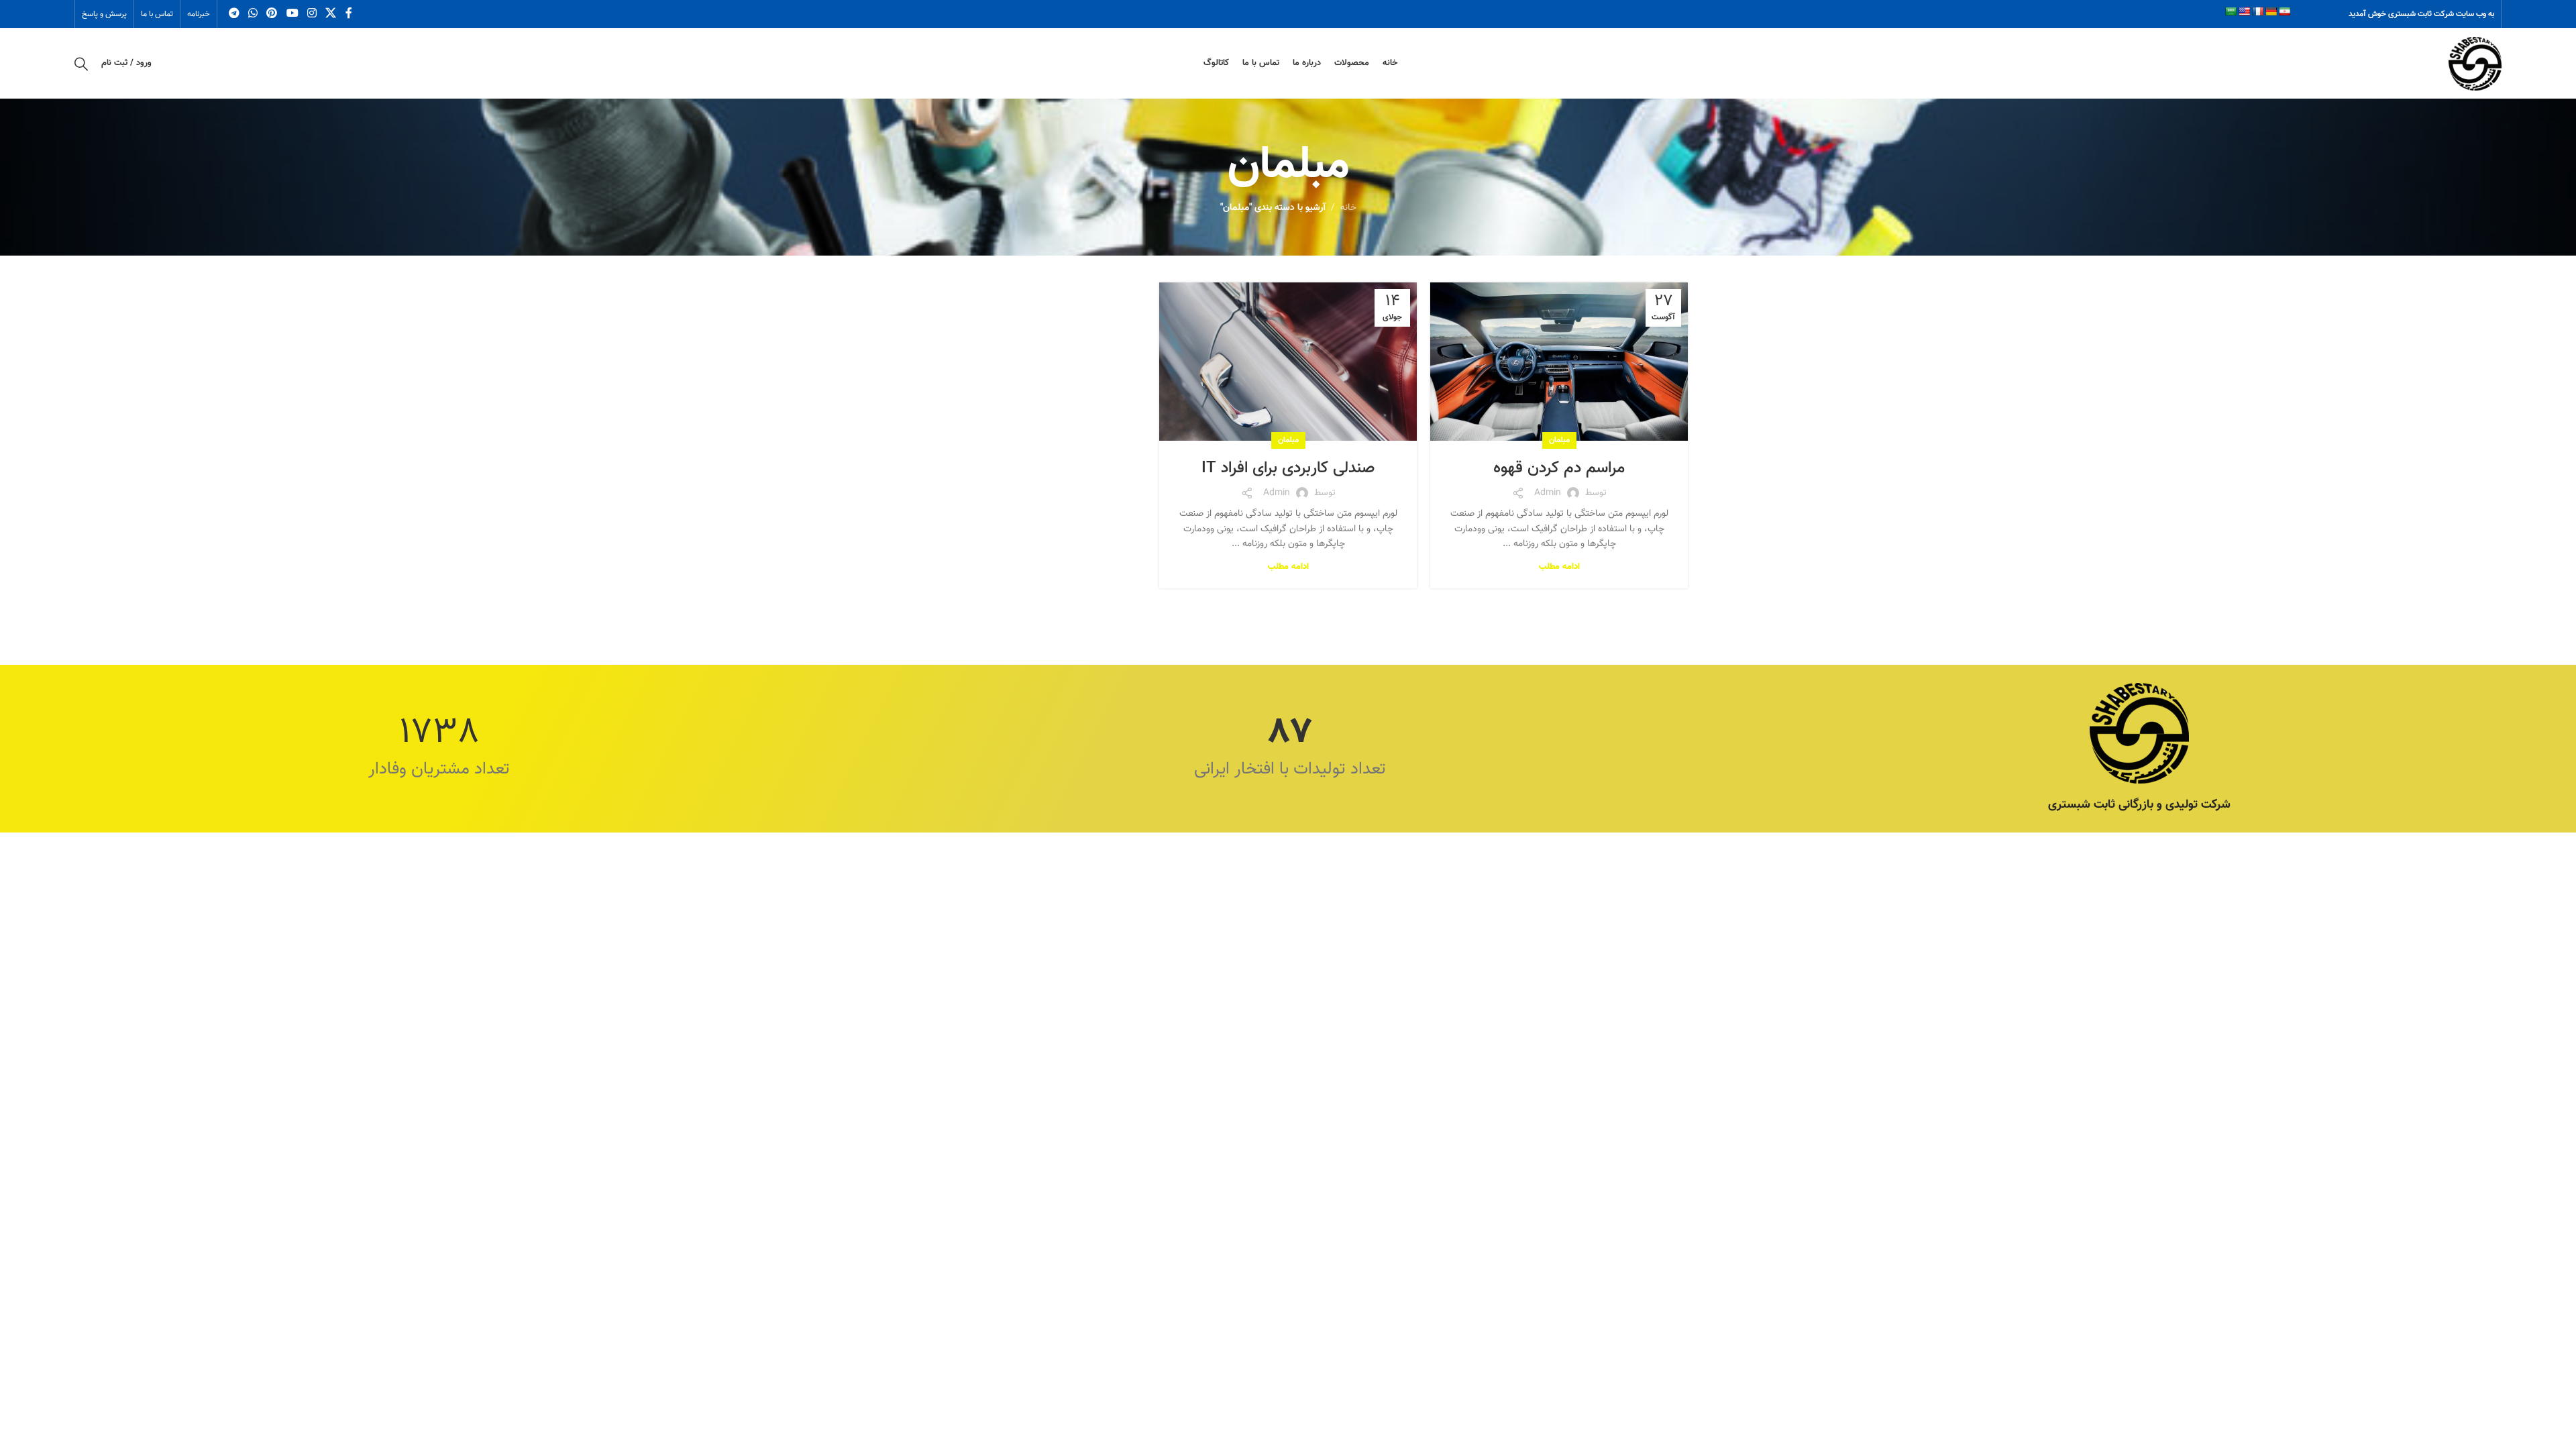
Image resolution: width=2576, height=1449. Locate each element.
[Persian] (2284, 11)
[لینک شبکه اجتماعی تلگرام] (234, 14)
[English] (2244, 11)
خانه (1348, 208)
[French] (2257, 11)
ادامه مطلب (1559, 567)
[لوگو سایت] (2475, 64)
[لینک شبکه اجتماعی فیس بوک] (348, 14)
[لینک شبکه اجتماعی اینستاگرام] (312, 14)
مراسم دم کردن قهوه (1559, 468)
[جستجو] (81, 64)
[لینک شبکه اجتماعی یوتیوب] (292, 14)
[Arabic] (2231, 11)
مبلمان (1559, 440)
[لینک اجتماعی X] (331, 14)
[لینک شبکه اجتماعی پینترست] (272, 14)
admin (1548, 493)
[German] (2271, 11)
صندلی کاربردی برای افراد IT (1288, 468)
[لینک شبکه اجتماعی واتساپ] (253, 14)
